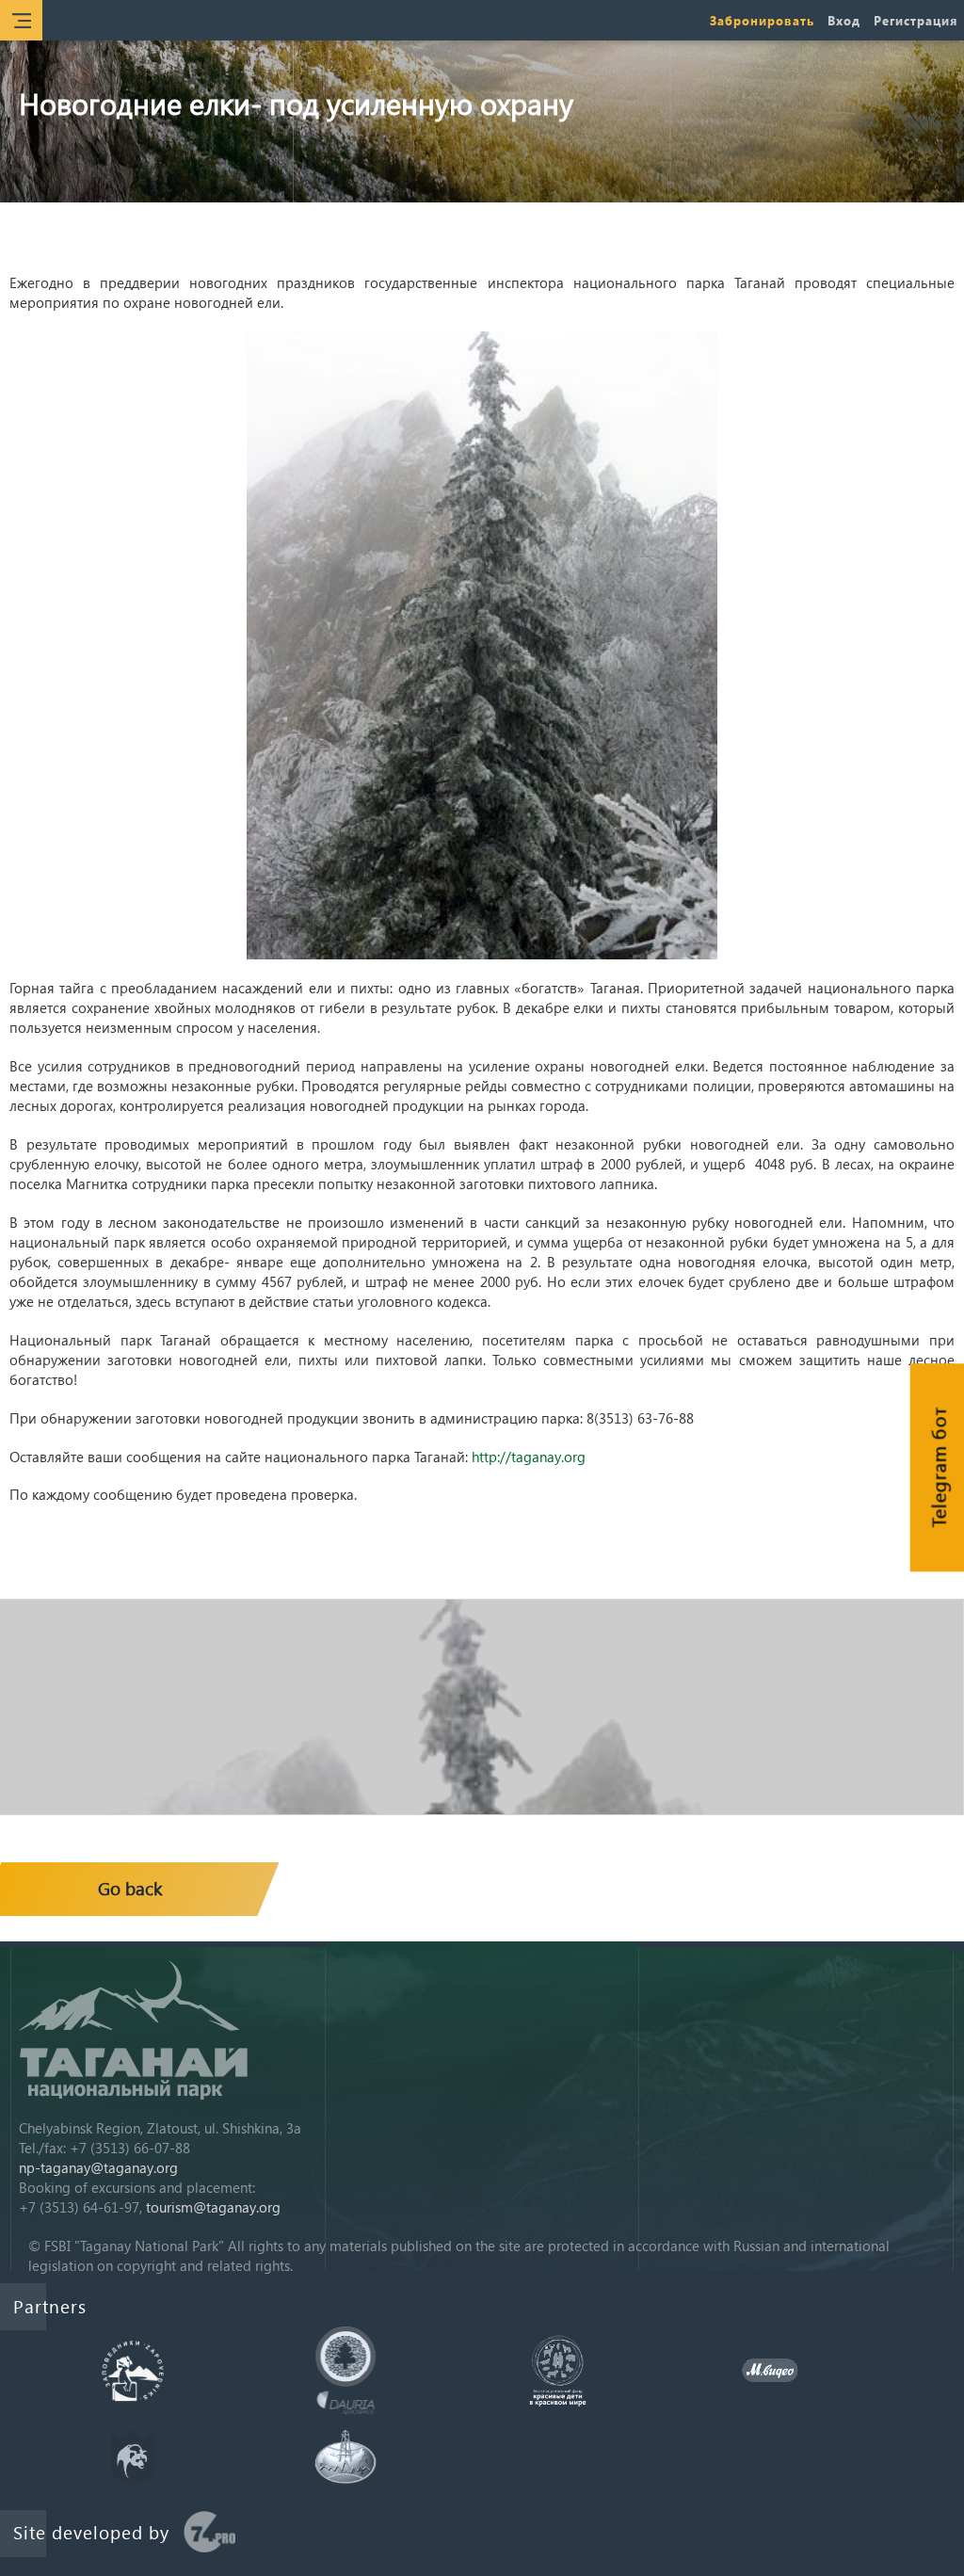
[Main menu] (21, 20)
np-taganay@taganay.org (98, 2167)
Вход (844, 20)
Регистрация (916, 20)
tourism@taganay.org (213, 2207)
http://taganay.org (529, 1457)
